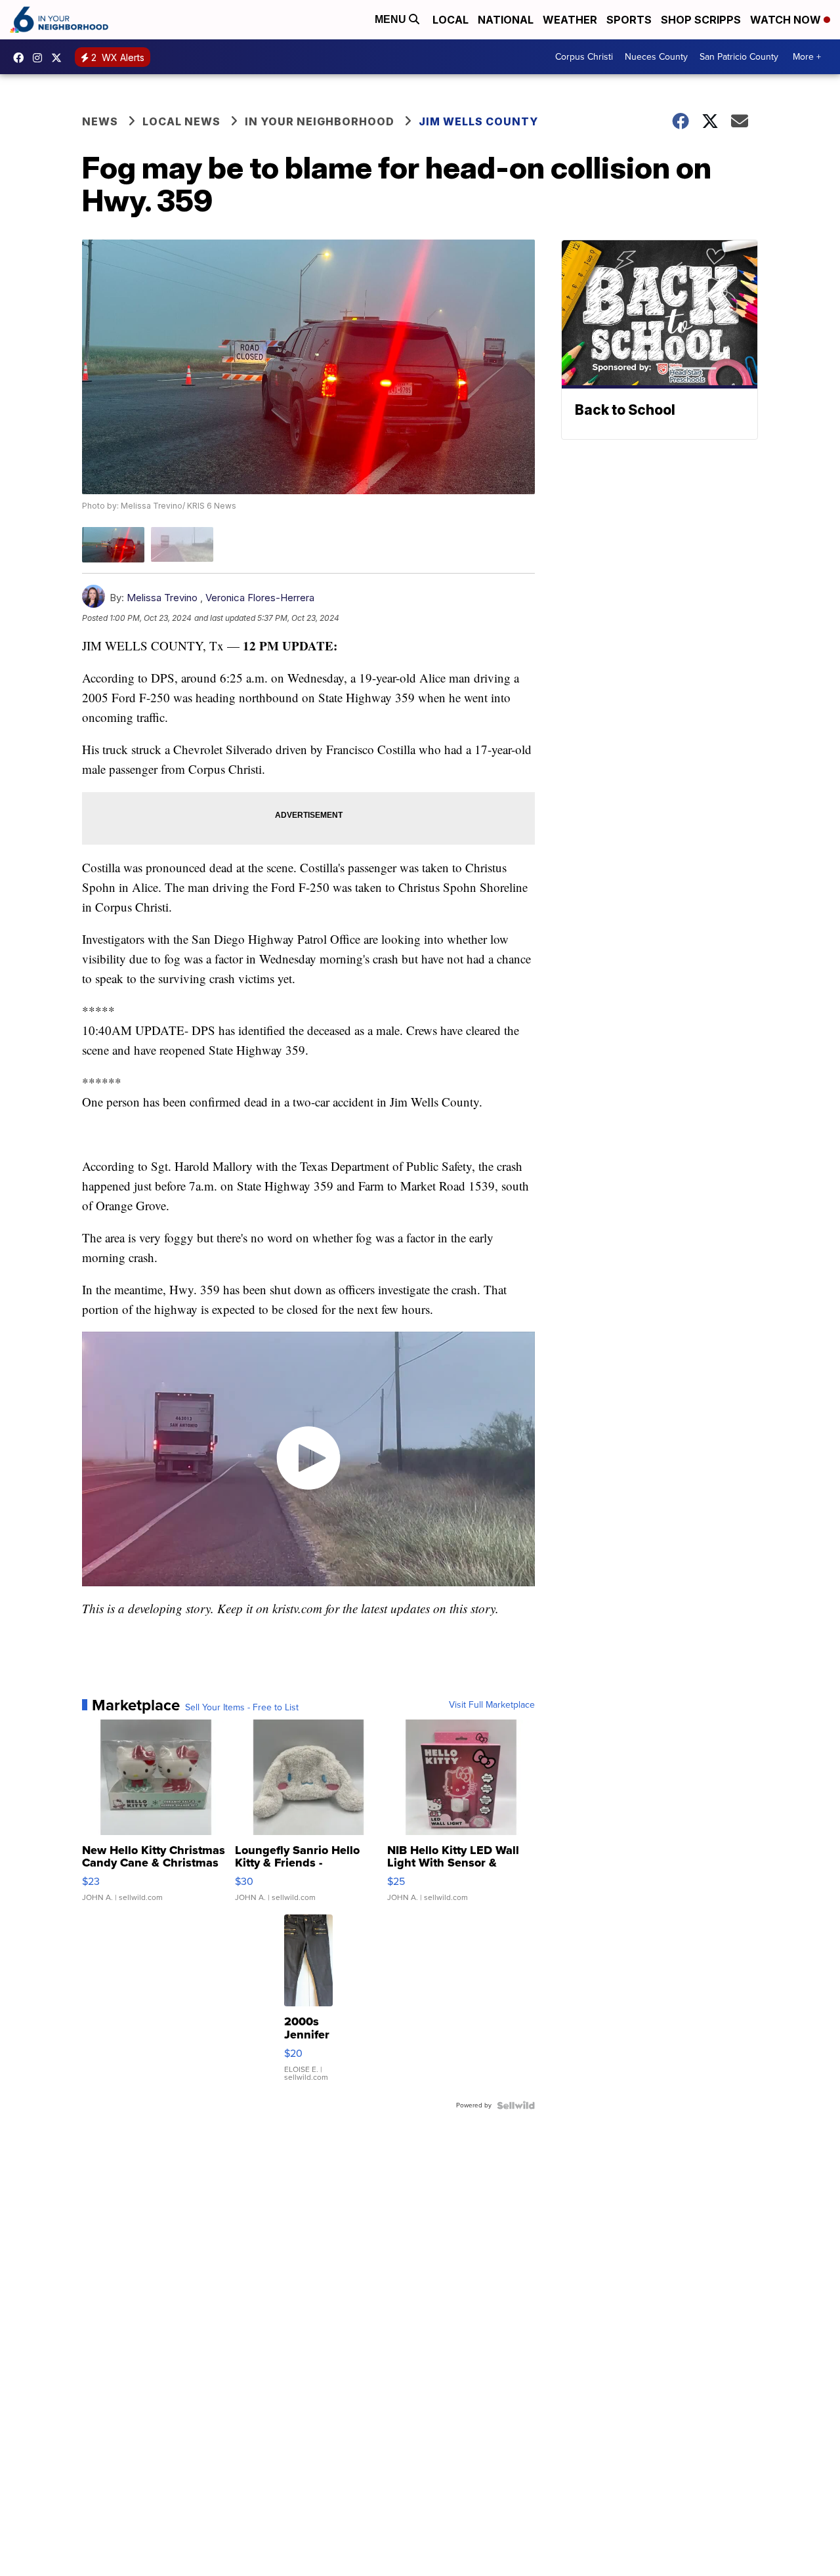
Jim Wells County (478, 121)
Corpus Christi (584, 57)
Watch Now (787, 20)
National (506, 20)
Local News (181, 121)
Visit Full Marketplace (492, 1705)
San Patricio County (739, 57)
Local (451, 20)
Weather (570, 20)
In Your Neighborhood (320, 121)
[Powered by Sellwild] (516, 2105)
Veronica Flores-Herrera (260, 598)
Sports (629, 20)
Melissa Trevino (163, 598)
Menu (392, 19)
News (100, 121)
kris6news (41, 58)
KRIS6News (22, 58)
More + (807, 57)
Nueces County (656, 57)
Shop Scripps (701, 20)
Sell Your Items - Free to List (242, 1708)
